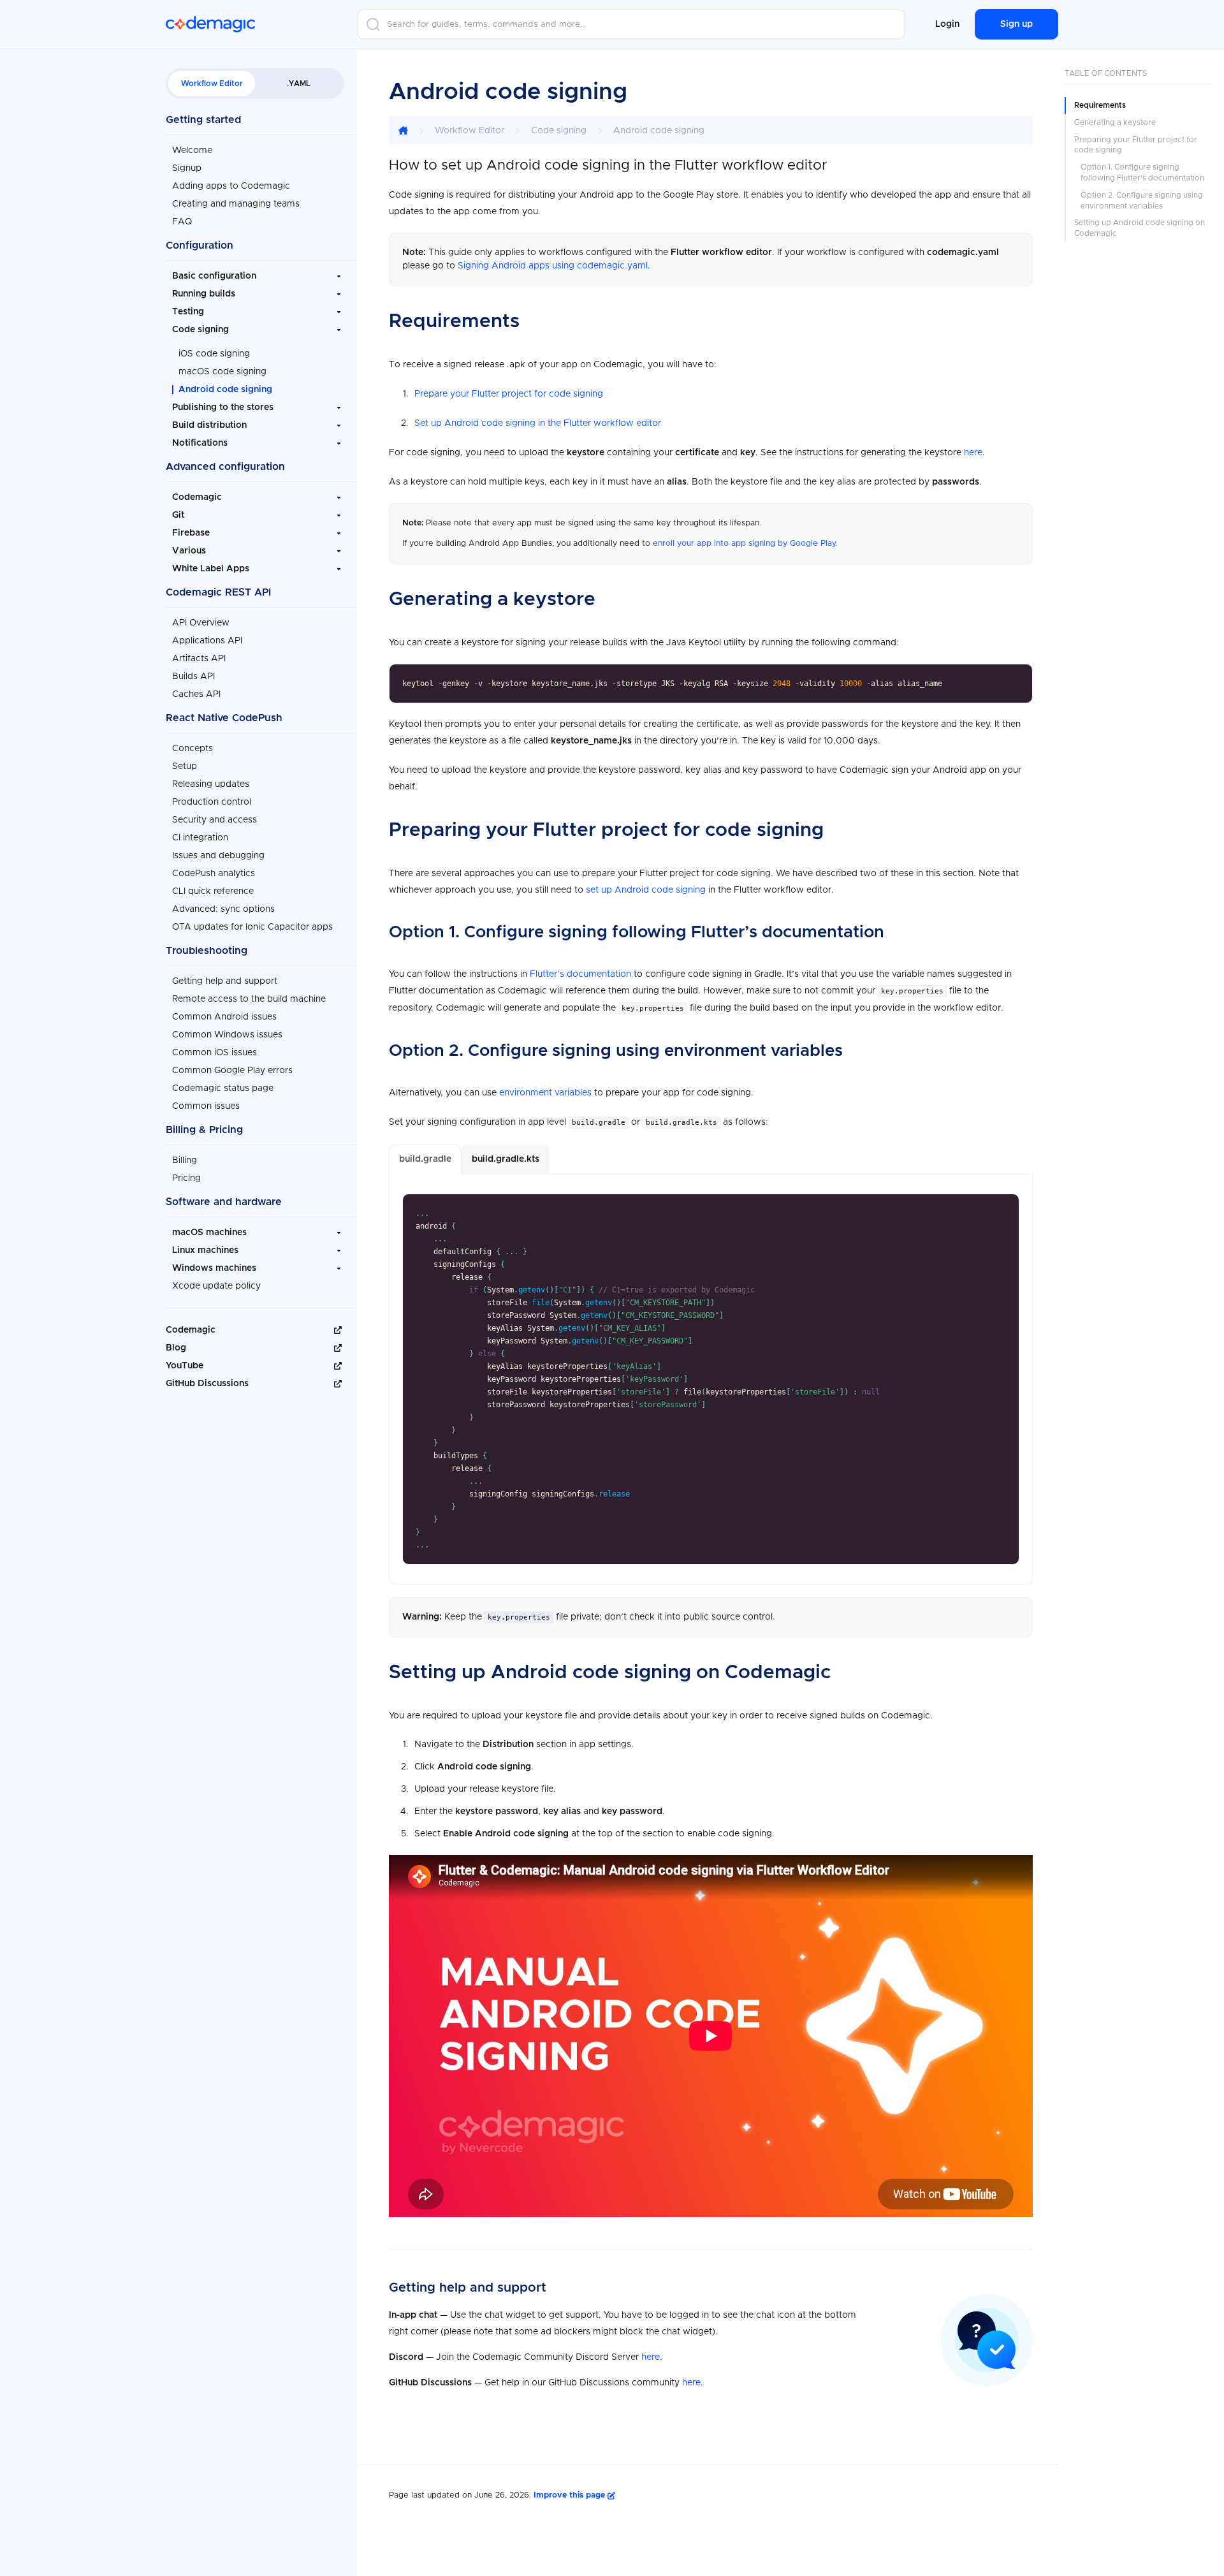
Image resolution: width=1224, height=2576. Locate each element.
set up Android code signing (646, 890)
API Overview (201, 623)
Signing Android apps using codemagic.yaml (553, 266)
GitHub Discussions (207, 1384)
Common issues (206, 1106)
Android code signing (225, 390)
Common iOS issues (215, 1053)
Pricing (186, 1178)
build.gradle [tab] (425, 1159)
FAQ (182, 222)
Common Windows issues (227, 1035)
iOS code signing (214, 354)
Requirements (1100, 105)
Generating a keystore (1115, 122)
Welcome (192, 150)
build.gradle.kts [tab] (506, 1159)
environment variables (545, 1093)
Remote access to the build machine (249, 999)
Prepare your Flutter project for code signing (509, 394)
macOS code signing (222, 372)
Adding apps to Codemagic (231, 186)
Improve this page (571, 2495)
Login (947, 24)
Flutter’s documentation (580, 974)
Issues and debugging (218, 856)
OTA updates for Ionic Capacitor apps (252, 927)
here (973, 453)
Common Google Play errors (232, 1071)
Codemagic (191, 1330)
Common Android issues (224, 1017)
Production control (212, 802)
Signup (187, 168)
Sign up (1016, 24)
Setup (185, 766)
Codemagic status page (223, 1088)
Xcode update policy (216, 1286)
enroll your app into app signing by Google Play (744, 544)
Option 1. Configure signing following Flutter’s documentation (1142, 172)
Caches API (196, 694)
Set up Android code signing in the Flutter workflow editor (538, 423)
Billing (185, 1160)
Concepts (193, 749)
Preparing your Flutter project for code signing (1136, 145)
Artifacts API (199, 659)
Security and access (215, 820)
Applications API (207, 641)
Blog (176, 1348)
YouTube (185, 1366)
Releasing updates (211, 784)
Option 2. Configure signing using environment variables (1142, 201)
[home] (403, 130)
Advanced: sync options (223, 909)
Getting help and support (225, 981)
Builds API (193, 677)
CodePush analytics (214, 874)
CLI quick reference (213, 891)
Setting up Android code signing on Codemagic (1140, 228)
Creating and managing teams (236, 204)
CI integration (200, 838)
